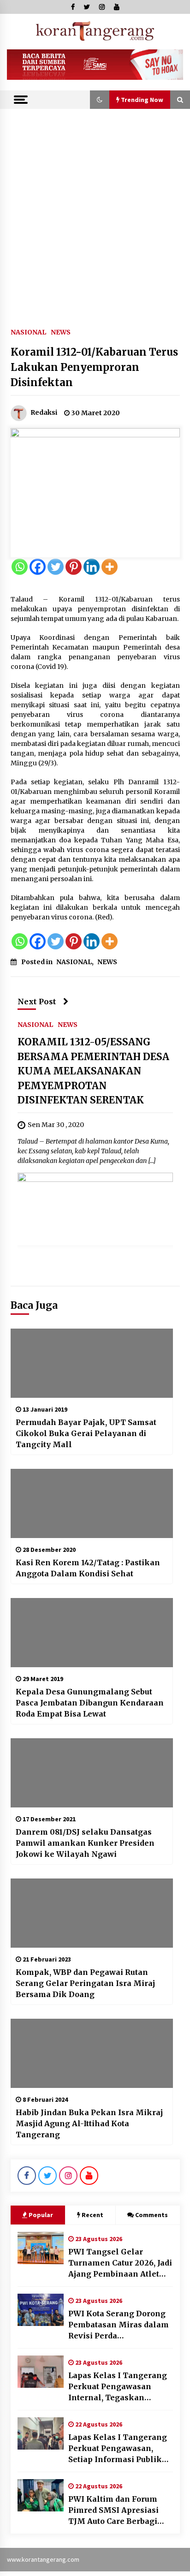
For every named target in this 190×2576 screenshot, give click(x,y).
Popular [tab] (41, 2215)
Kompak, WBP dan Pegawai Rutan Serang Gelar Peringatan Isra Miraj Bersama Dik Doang (85, 1983)
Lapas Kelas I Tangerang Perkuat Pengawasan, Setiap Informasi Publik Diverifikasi (118, 2449)
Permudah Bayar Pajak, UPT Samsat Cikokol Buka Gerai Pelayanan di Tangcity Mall (86, 1433)
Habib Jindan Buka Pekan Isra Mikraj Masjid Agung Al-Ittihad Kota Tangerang (89, 2123)
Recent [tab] (92, 2215)
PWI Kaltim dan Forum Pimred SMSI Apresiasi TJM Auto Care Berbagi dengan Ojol (113, 2510)
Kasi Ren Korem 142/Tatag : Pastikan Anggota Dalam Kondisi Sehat (88, 1568)
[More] (110, 567)
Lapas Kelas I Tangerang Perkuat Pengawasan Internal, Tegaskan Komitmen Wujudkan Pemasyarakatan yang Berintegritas (118, 2387)
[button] (100, 100)
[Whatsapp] (20, 567)
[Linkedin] (92, 567)
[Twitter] (56, 567)
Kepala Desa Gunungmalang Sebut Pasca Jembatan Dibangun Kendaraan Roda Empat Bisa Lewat (90, 1703)
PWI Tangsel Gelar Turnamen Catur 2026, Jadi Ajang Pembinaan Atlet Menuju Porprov (120, 2263)
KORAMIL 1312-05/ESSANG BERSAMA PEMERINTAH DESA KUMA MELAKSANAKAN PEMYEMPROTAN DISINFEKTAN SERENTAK (93, 1071)
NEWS (61, 332)
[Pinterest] (74, 567)
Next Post (37, 1002)
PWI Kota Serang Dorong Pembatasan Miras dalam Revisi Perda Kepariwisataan (119, 2325)
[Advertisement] (95, 209)
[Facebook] (38, 567)
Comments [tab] (151, 2215)
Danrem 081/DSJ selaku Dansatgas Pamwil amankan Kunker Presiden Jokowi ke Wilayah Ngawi (85, 1843)
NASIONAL (28, 332)
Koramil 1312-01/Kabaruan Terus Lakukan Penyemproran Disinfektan (94, 367)
